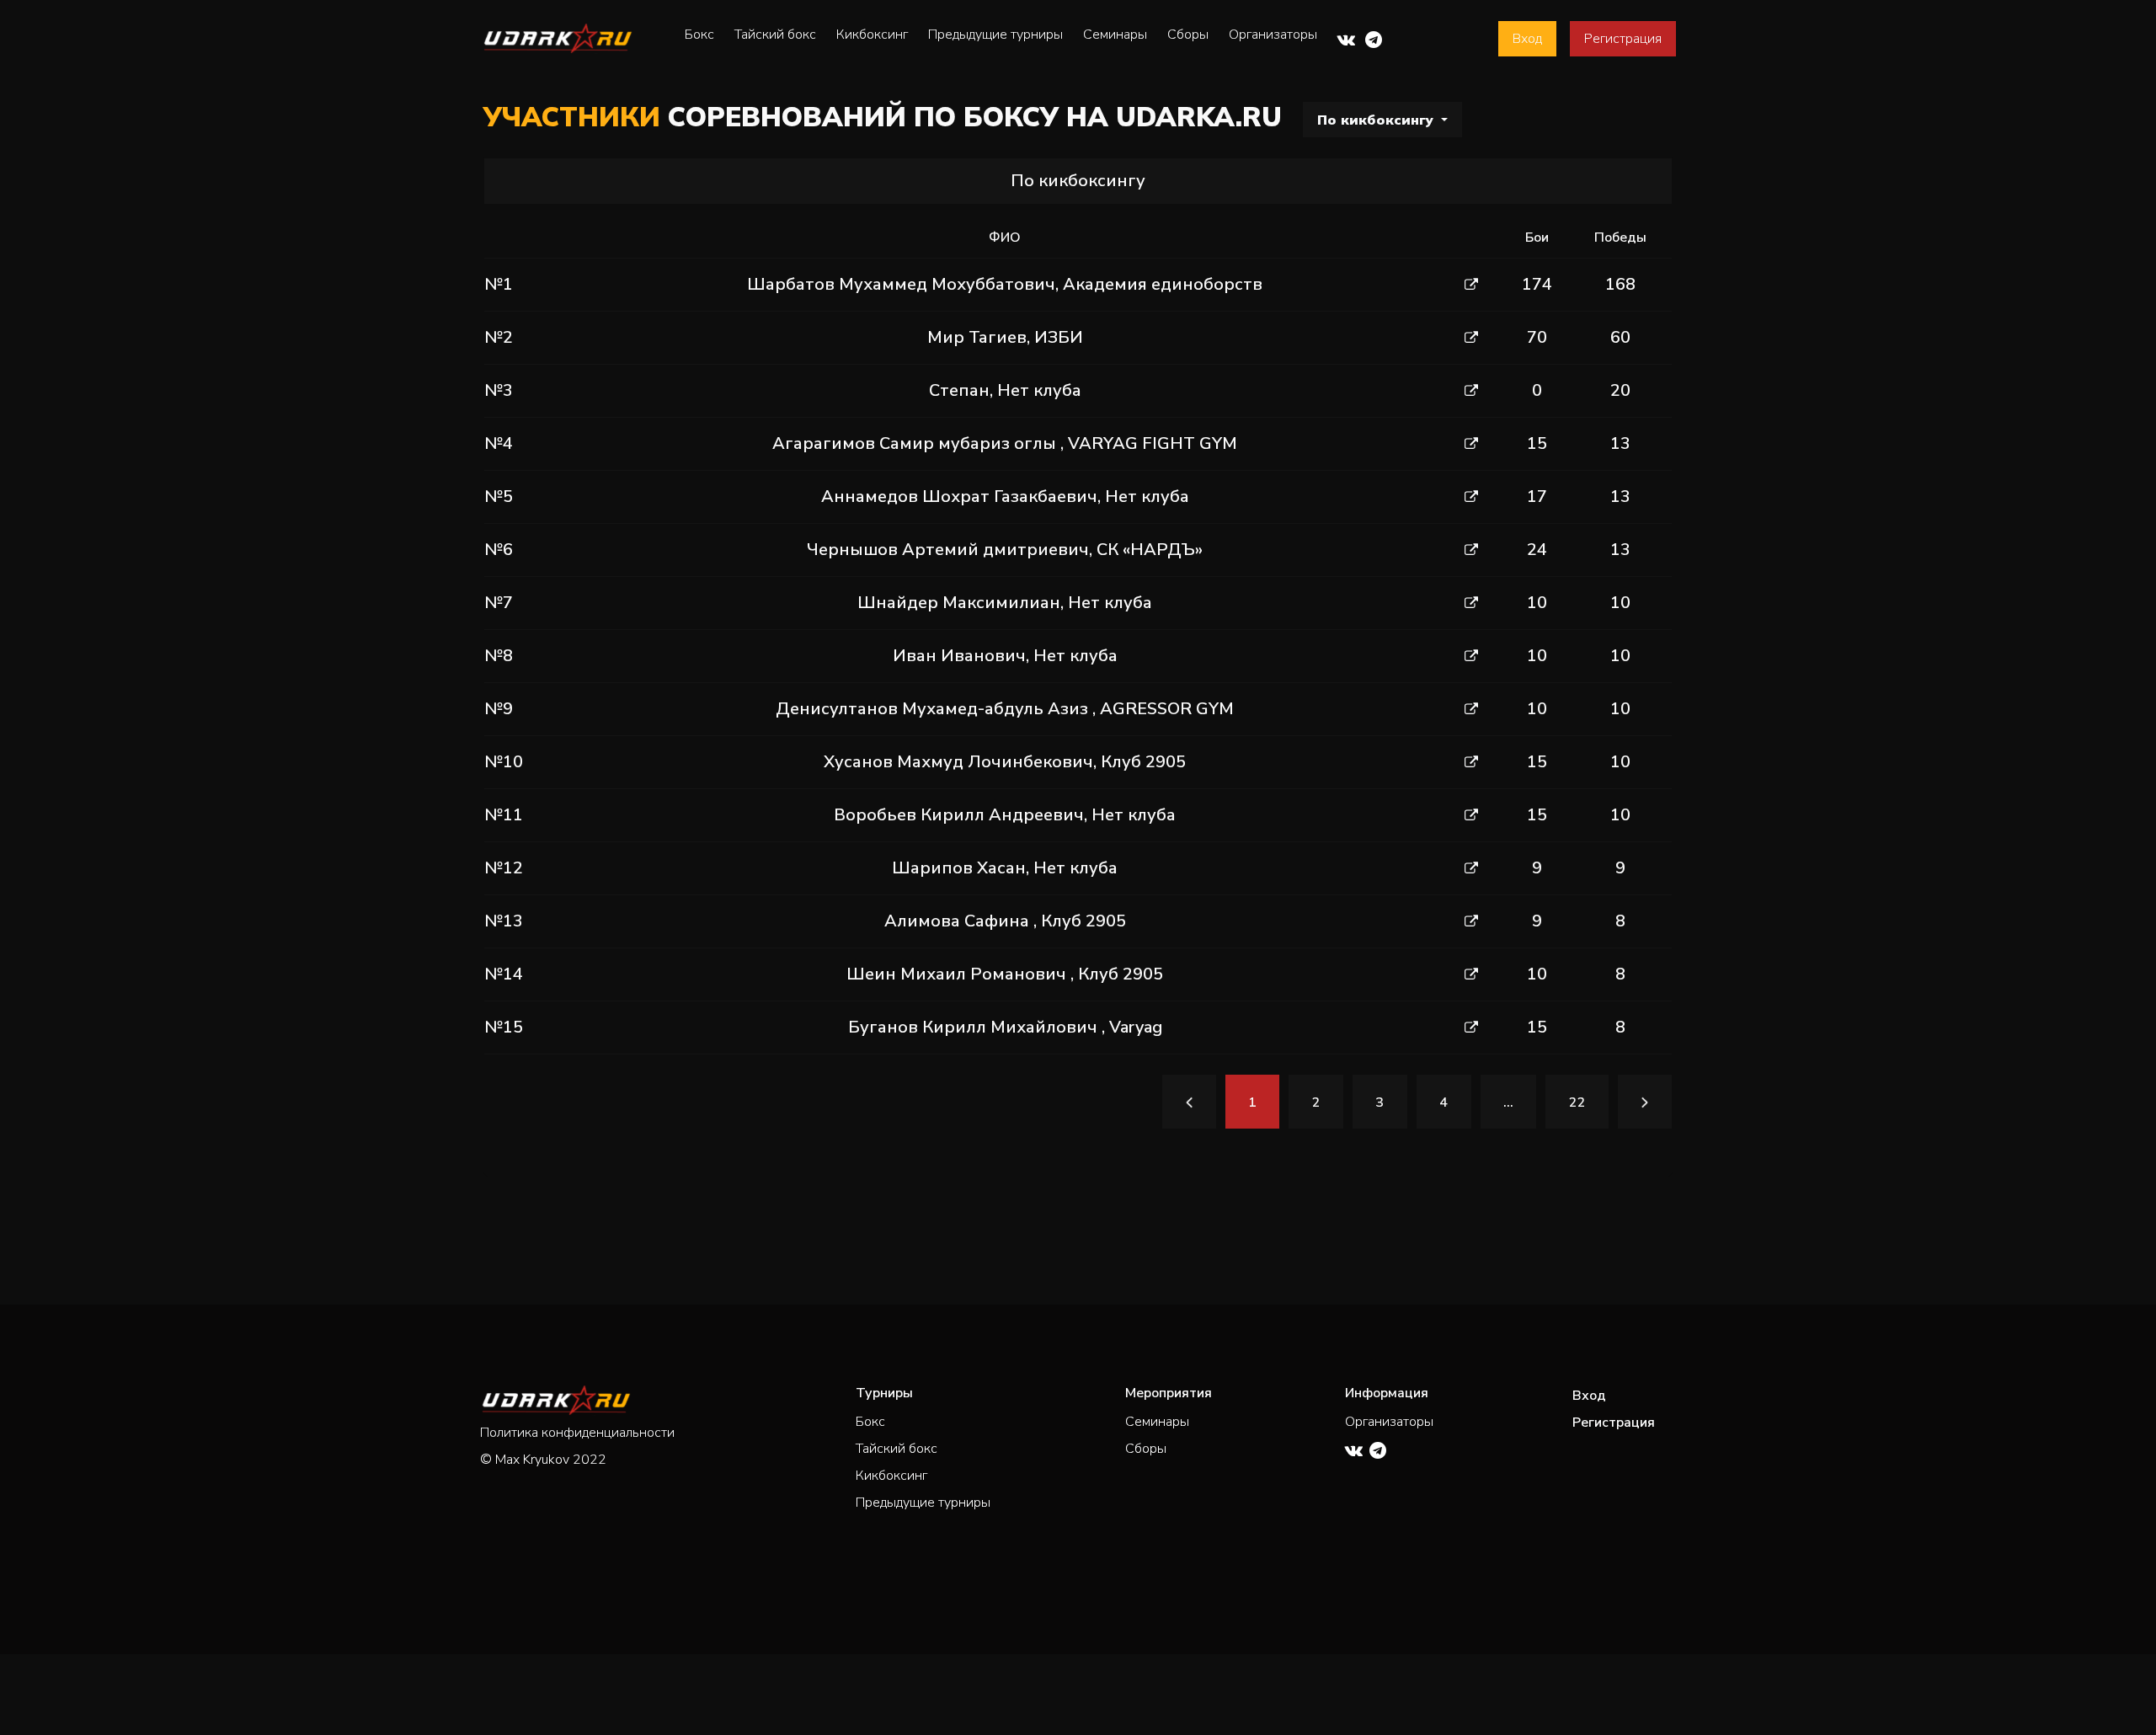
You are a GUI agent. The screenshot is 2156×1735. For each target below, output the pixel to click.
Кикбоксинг (872, 35)
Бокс (699, 35)
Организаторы (1273, 35)
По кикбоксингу (1377, 120)
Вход (1527, 39)
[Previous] (1189, 1102)
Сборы (1188, 35)
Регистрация (1623, 39)
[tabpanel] (1078, 667)
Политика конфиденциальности (577, 1433)
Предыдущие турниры (995, 35)
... (1508, 1102)
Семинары (1115, 35)
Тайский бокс (775, 35)
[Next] (1645, 1102)
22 (1577, 1102)
